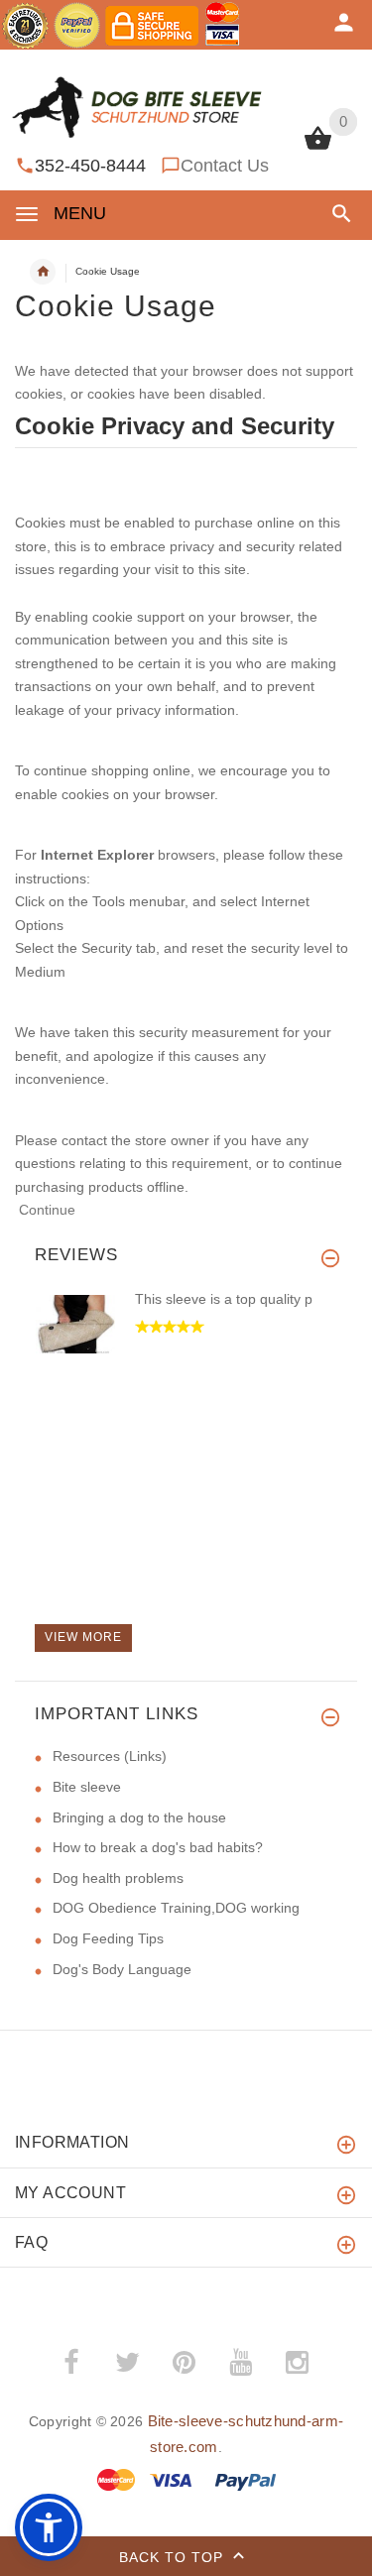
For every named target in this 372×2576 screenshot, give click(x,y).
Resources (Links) (110, 1756)
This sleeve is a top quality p (224, 1299)
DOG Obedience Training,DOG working (176, 1908)
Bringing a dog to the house (139, 1817)
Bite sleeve (87, 1787)
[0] (318, 148)
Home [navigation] (43, 272)
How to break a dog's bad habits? (158, 1847)
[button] (338, 214)
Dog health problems (118, 1878)
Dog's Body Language (122, 1969)
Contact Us (225, 166)
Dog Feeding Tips (108, 1938)
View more (83, 1637)
